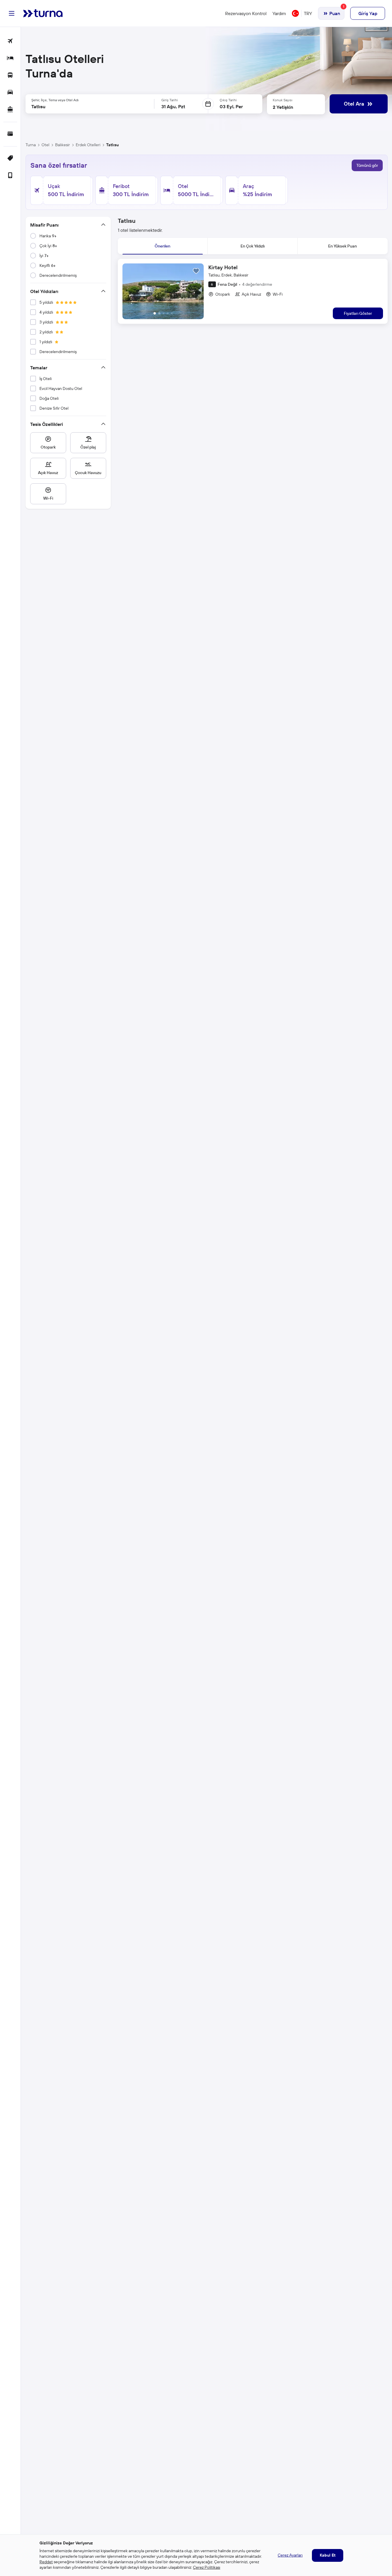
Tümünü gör (367, 165)
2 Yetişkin (283, 107)
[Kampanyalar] (10, 159)
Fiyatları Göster (358, 313)
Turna (31, 145)
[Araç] (10, 93)
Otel (45, 145)
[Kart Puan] (10, 134)
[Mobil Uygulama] (10, 176)
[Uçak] (10, 41)
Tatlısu (112, 145)
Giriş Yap (368, 13)
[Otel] (10, 58)
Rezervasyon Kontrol (246, 13)
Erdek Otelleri (88, 145)
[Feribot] (10, 110)
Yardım (279, 13)
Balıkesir (63, 145)
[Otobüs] (10, 76)
